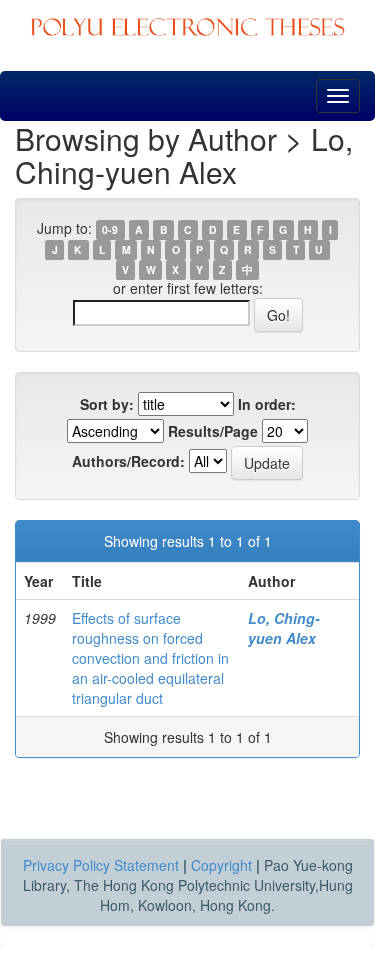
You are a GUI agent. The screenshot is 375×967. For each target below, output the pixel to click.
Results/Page (213, 431)
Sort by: (107, 404)
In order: (267, 404)
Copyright (221, 865)
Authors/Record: (128, 461)
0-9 (110, 229)
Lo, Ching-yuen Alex (284, 628)
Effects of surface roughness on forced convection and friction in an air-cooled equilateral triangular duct (150, 658)
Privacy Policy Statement (101, 865)
